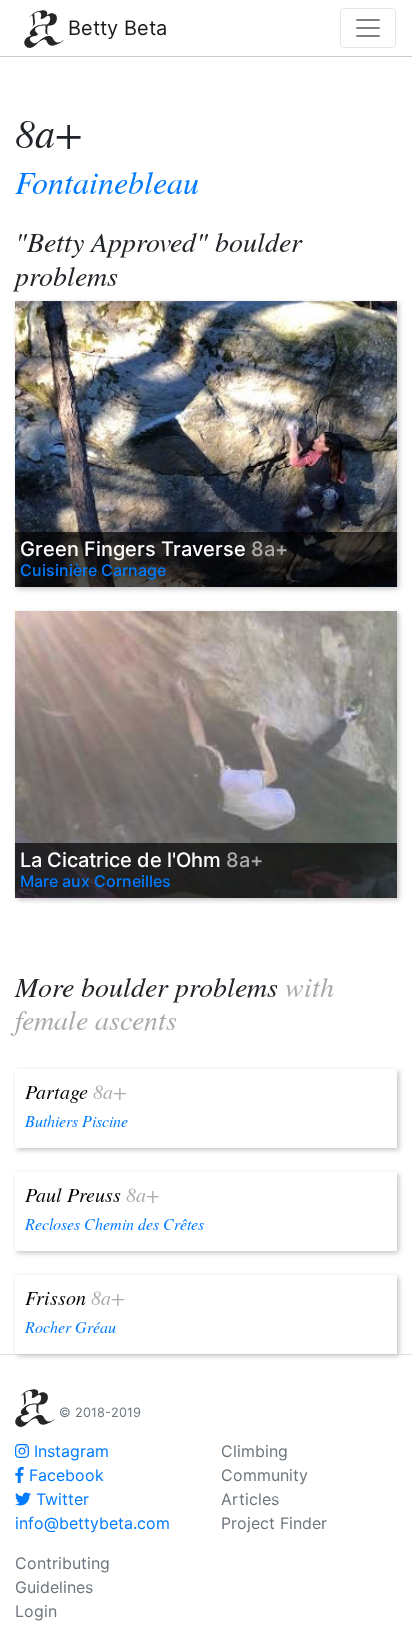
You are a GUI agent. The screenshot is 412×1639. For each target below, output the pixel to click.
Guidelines (54, 1587)
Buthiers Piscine (76, 1120)
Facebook (64, 1475)
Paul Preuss (92, 1194)
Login (36, 1611)
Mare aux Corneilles (95, 881)
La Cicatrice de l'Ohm (141, 860)
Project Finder (274, 1523)
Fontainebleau (107, 181)
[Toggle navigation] (368, 28)
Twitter (60, 1499)
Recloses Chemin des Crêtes (114, 1223)
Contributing (62, 1563)
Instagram (69, 1451)
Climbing (254, 1451)
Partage (76, 1091)
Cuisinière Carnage (93, 570)
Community (264, 1475)
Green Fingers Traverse (154, 549)
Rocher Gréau (70, 1326)
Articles (250, 1499)
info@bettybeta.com (92, 1523)
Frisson (75, 1297)
